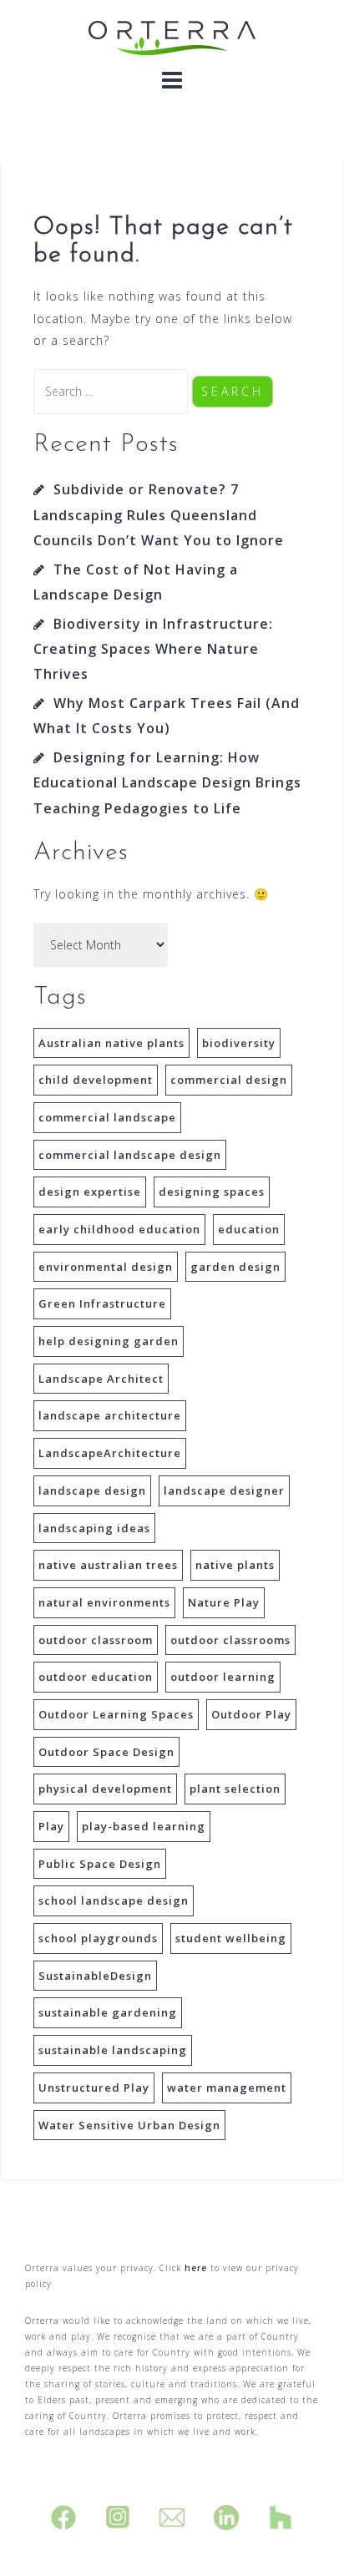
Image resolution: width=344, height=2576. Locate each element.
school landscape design (114, 1900)
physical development (105, 1789)
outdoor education (96, 1677)
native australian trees (108, 1565)
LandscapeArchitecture (110, 1453)
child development (96, 1080)
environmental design (106, 1267)
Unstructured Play (94, 2088)
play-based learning (144, 1826)
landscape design (92, 1490)
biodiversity (239, 1043)
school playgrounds (98, 1938)
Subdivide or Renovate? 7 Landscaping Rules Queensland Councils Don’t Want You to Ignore (159, 515)
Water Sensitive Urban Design (129, 2125)
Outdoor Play (251, 1714)
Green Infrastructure (102, 1303)
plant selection (235, 1789)
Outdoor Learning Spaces (116, 1714)
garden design (235, 1267)
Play (51, 1826)
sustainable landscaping (113, 2050)
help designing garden (109, 1341)
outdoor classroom (96, 1640)
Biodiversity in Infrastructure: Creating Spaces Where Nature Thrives (153, 649)
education (249, 1229)
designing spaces (212, 1192)
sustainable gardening (108, 2012)
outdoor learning (223, 1677)
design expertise (90, 1192)
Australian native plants (111, 1043)
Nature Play (224, 1602)
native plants (235, 1565)
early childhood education (119, 1229)
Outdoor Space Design (106, 1752)
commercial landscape (107, 1117)
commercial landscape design (130, 1155)
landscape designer (224, 1490)
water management (227, 2088)
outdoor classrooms (230, 1640)
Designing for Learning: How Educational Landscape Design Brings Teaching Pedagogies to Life (167, 783)
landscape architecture (110, 1415)
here (196, 2268)
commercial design (229, 1080)
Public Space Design (100, 1864)
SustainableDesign (95, 1976)
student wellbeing (231, 1938)
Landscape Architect (101, 1379)
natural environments (104, 1602)
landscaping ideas (94, 1528)
